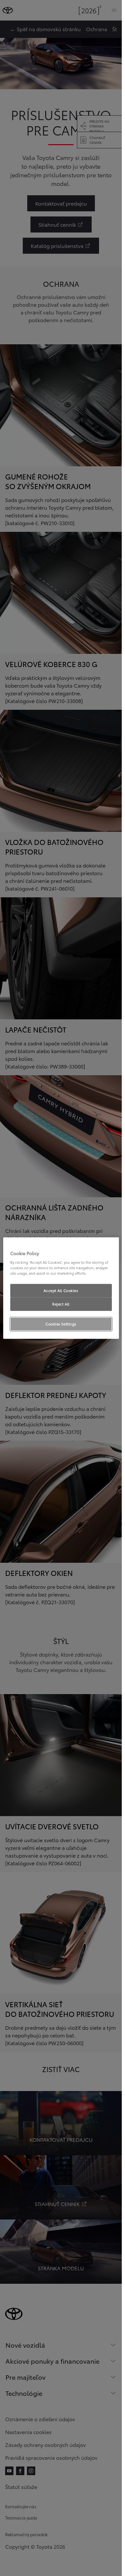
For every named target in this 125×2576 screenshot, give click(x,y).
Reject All (61, 1304)
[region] (61, 1288)
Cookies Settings (61, 1324)
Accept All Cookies (61, 1290)
